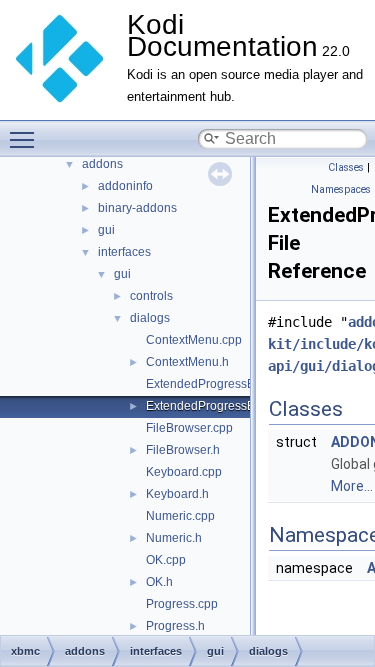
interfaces (124, 252)
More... (352, 486)
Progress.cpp (182, 604)
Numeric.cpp (180, 516)
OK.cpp (166, 560)
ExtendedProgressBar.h (210, 406)
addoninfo (125, 186)
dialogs (150, 318)
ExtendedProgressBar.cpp (217, 384)
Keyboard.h (177, 494)
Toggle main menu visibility (26, 139)
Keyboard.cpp (184, 472)
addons (102, 164)
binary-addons (137, 208)
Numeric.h (174, 538)
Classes (346, 167)
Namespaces (341, 189)
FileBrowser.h (183, 450)
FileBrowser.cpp (189, 428)
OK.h (159, 582)
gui (106, 230)
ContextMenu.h (187, 362)
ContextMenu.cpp (194, 340)
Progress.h (175, 626)
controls (151, 296)
